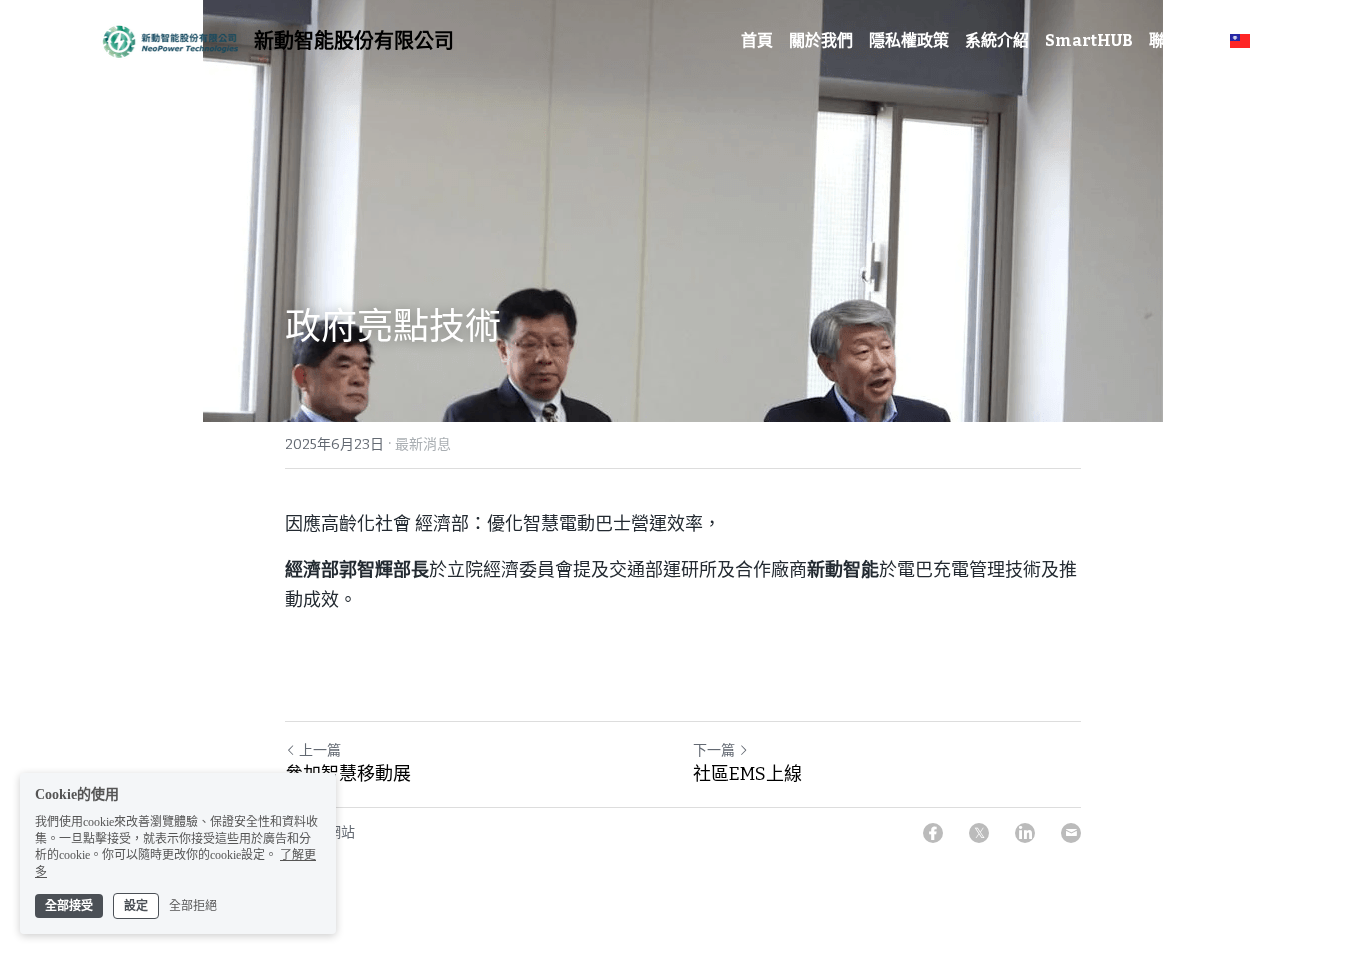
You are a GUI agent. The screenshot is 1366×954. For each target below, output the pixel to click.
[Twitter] (979, 833)
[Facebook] (933, 833)
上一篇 (320, 750)
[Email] (1071, 833)
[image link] (167, 39)
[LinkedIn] (1025, 833)
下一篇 (714, 750)
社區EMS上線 (747, 774)
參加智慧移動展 (348, 774)
